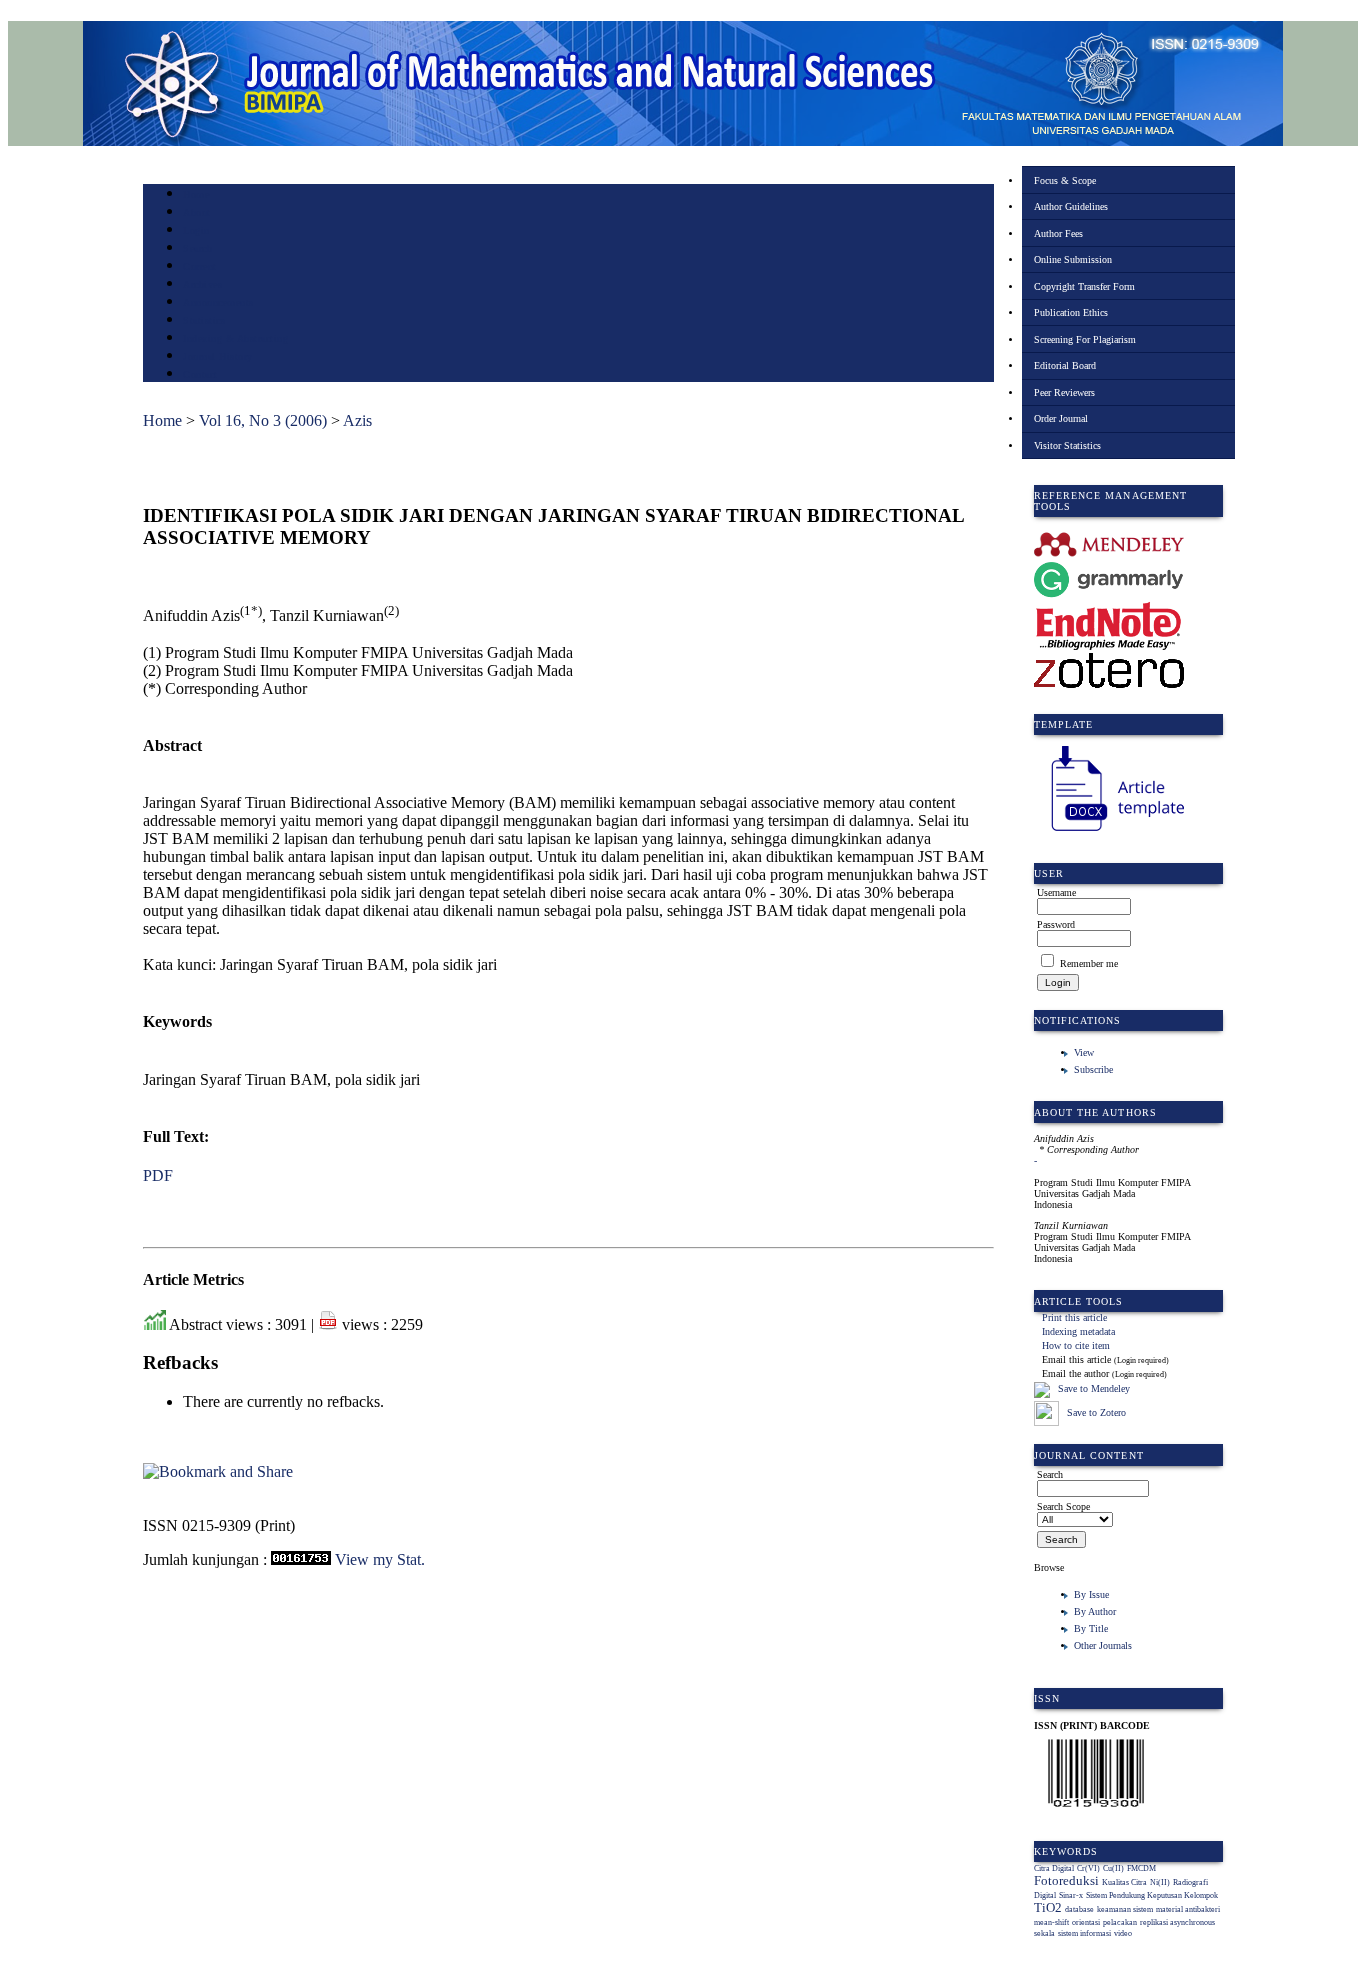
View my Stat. (380, 1559)
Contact (200, 374)
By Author (1095, 1611)
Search (197, 248)
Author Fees (1058, 233)
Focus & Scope (1065, 180)
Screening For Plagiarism (1085, 339)
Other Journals (1103, 1645)
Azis (357, 420)
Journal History (218, 356)
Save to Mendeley (1094, 1388)
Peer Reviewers (1064, 392)
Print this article (1074, 1317)
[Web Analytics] (301, 1559)
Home (196, 194)
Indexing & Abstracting (235, 338)
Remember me (1089, 963)
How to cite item (1076, 1345)
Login (196, 230)
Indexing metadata (1078, 1331)
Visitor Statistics (1067, 445)
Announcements (218, 302)
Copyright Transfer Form (1084, 286)
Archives (202, 284)
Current (200, 266)
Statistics (204, 320)
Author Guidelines (1071, 206)
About (197, 212)
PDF (158, 1175)
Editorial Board (1065, 365)
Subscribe (1093, 1069)
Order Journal (1061, 418)
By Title (1091, 1628)
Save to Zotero (1095, 1412)
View (1084, 1052)
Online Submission (1073, 259)
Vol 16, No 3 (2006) (263, 420)
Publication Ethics (1071, 312)
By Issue (1091, 1594)
